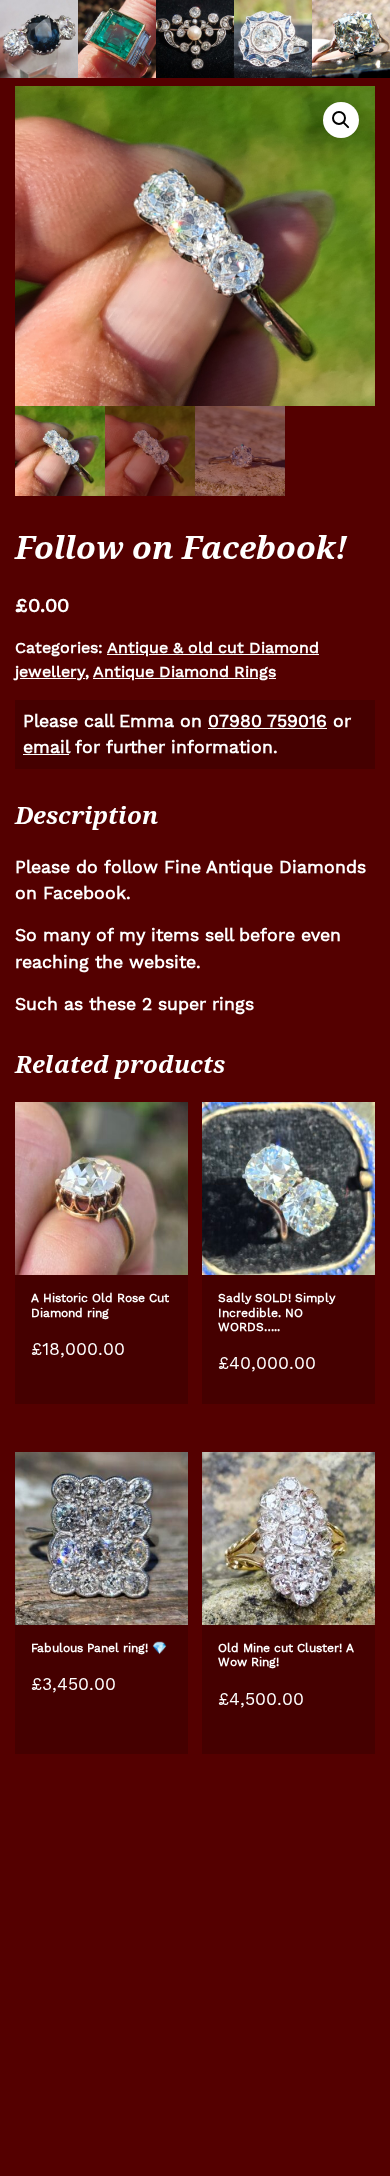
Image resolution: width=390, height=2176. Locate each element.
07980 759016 (267, 721)
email (46, 747)
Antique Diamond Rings (184, 671)
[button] (341, 120)
